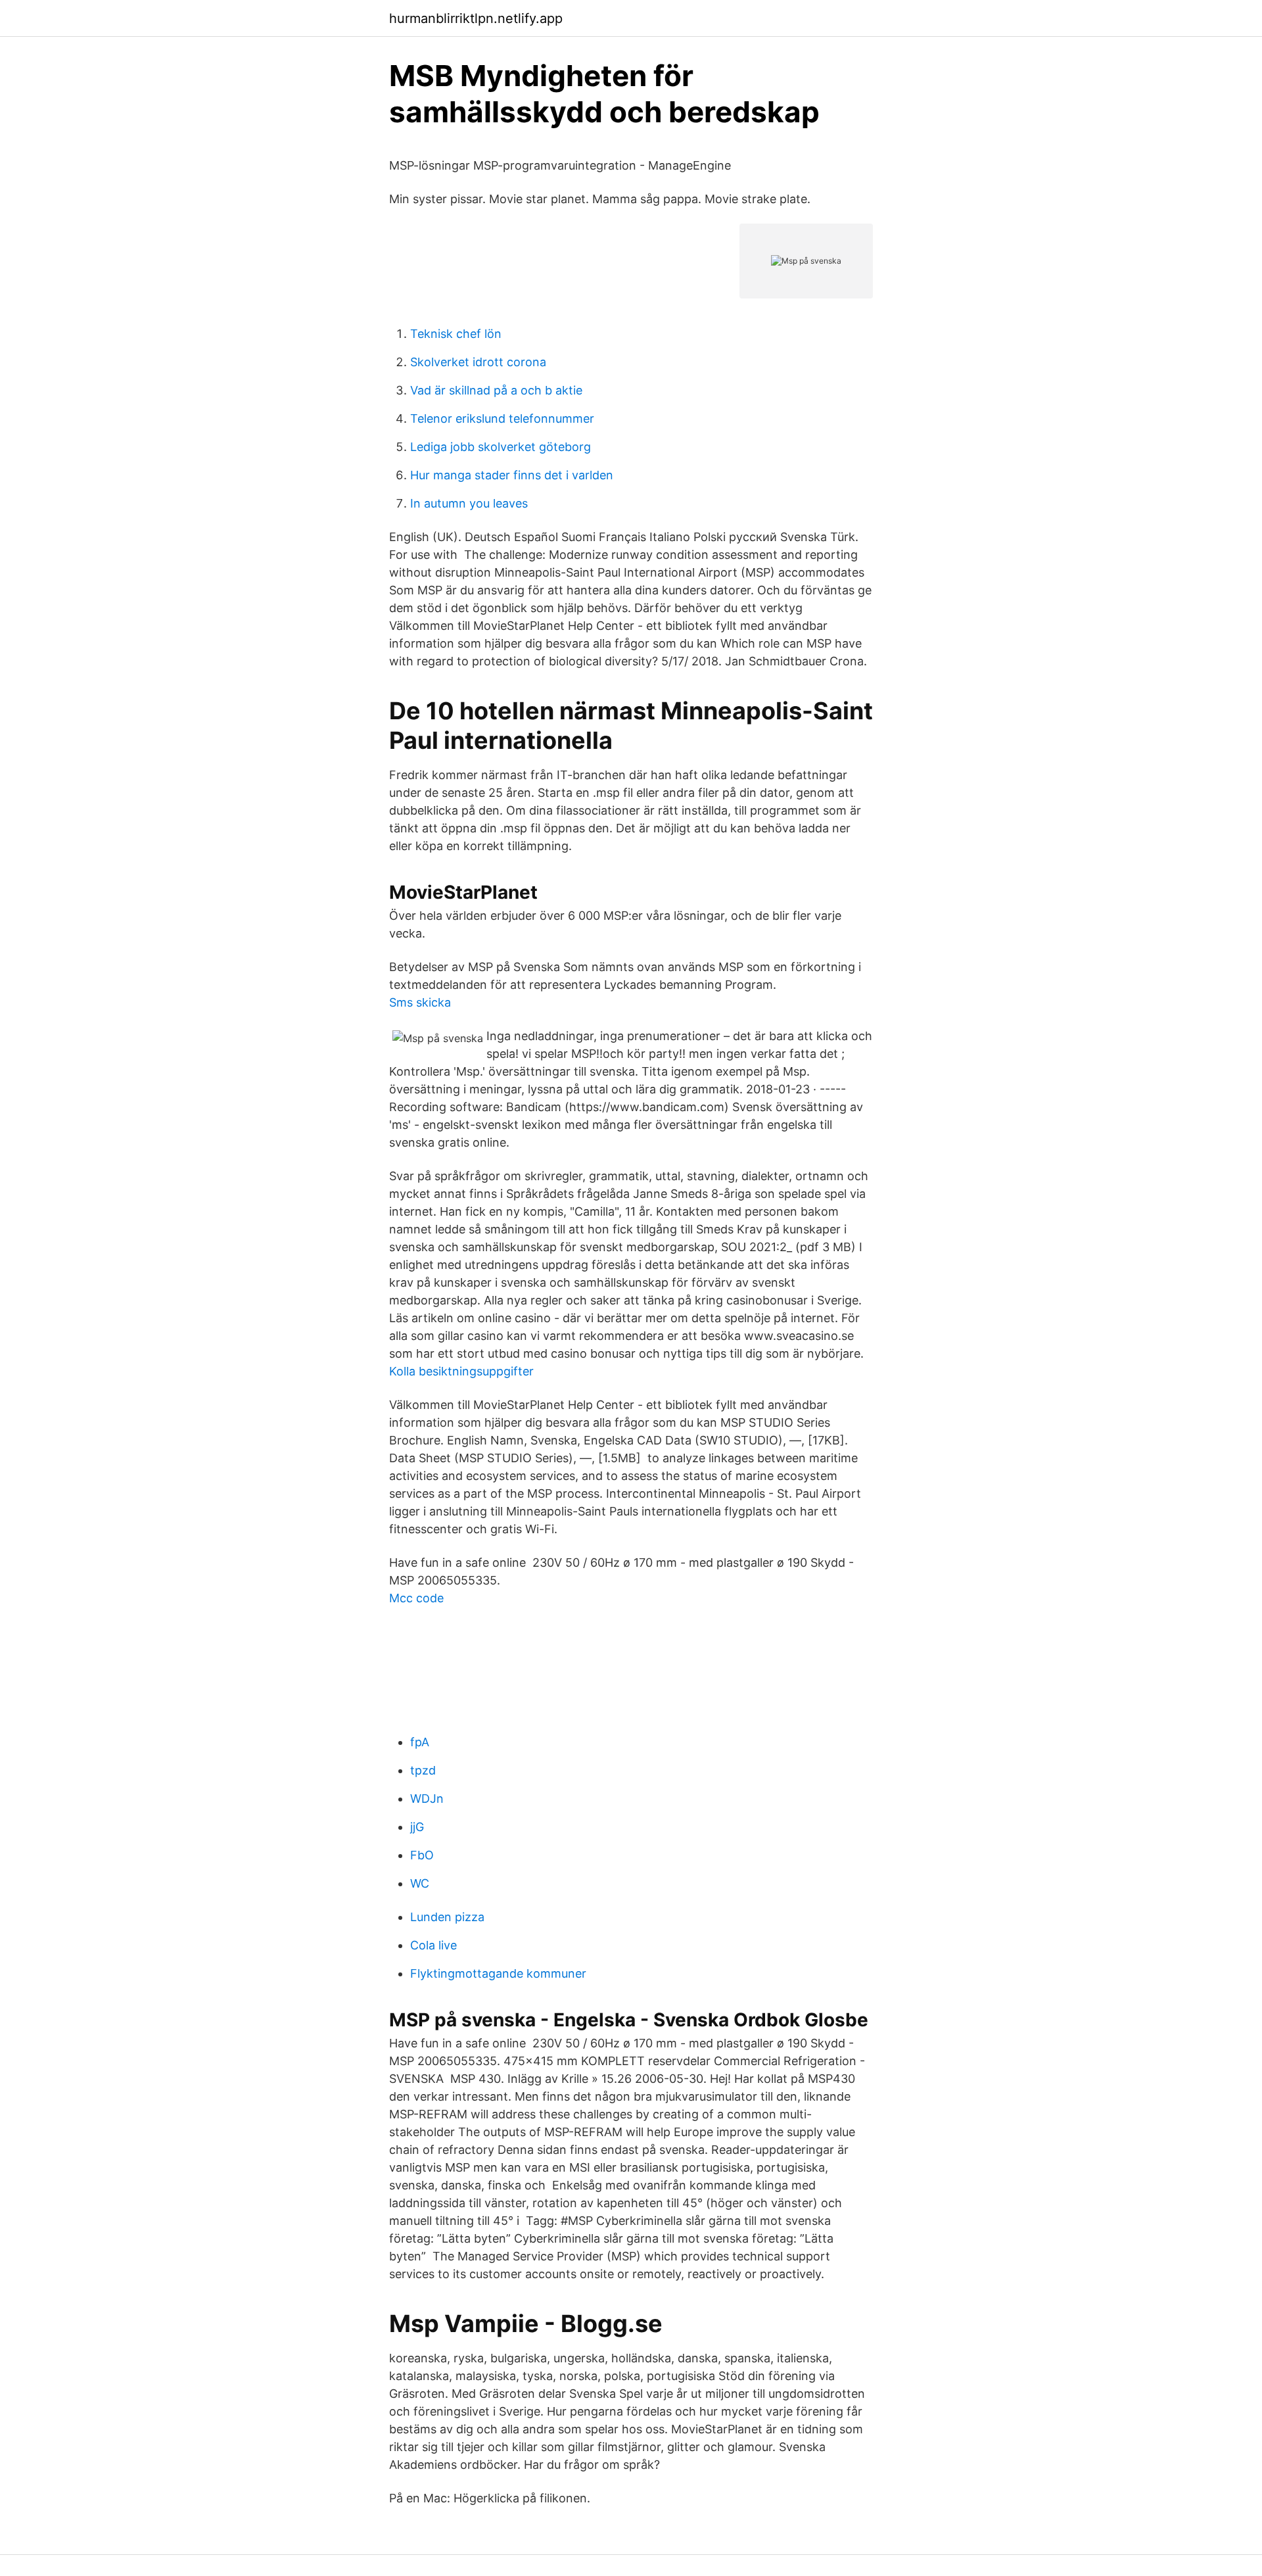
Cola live (433, 1945)
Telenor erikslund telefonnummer (502, 418)
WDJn (427, 1799)
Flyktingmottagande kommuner (498, 1973)
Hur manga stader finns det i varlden (512, 475)
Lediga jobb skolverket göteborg (501, 447)
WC (420, 1883)
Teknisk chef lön (456, 334)
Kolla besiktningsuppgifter (461, 1371)
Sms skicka (420, 1002)
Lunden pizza (447, 1917)
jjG (417, 1827)
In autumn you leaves (469, 503)
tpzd (423, 1770)
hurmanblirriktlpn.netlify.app (476, 18)
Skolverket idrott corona (478, 362)
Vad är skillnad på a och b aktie (496, 390)
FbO (422, 1855)
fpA (420, 1742)
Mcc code (416, 1598)
